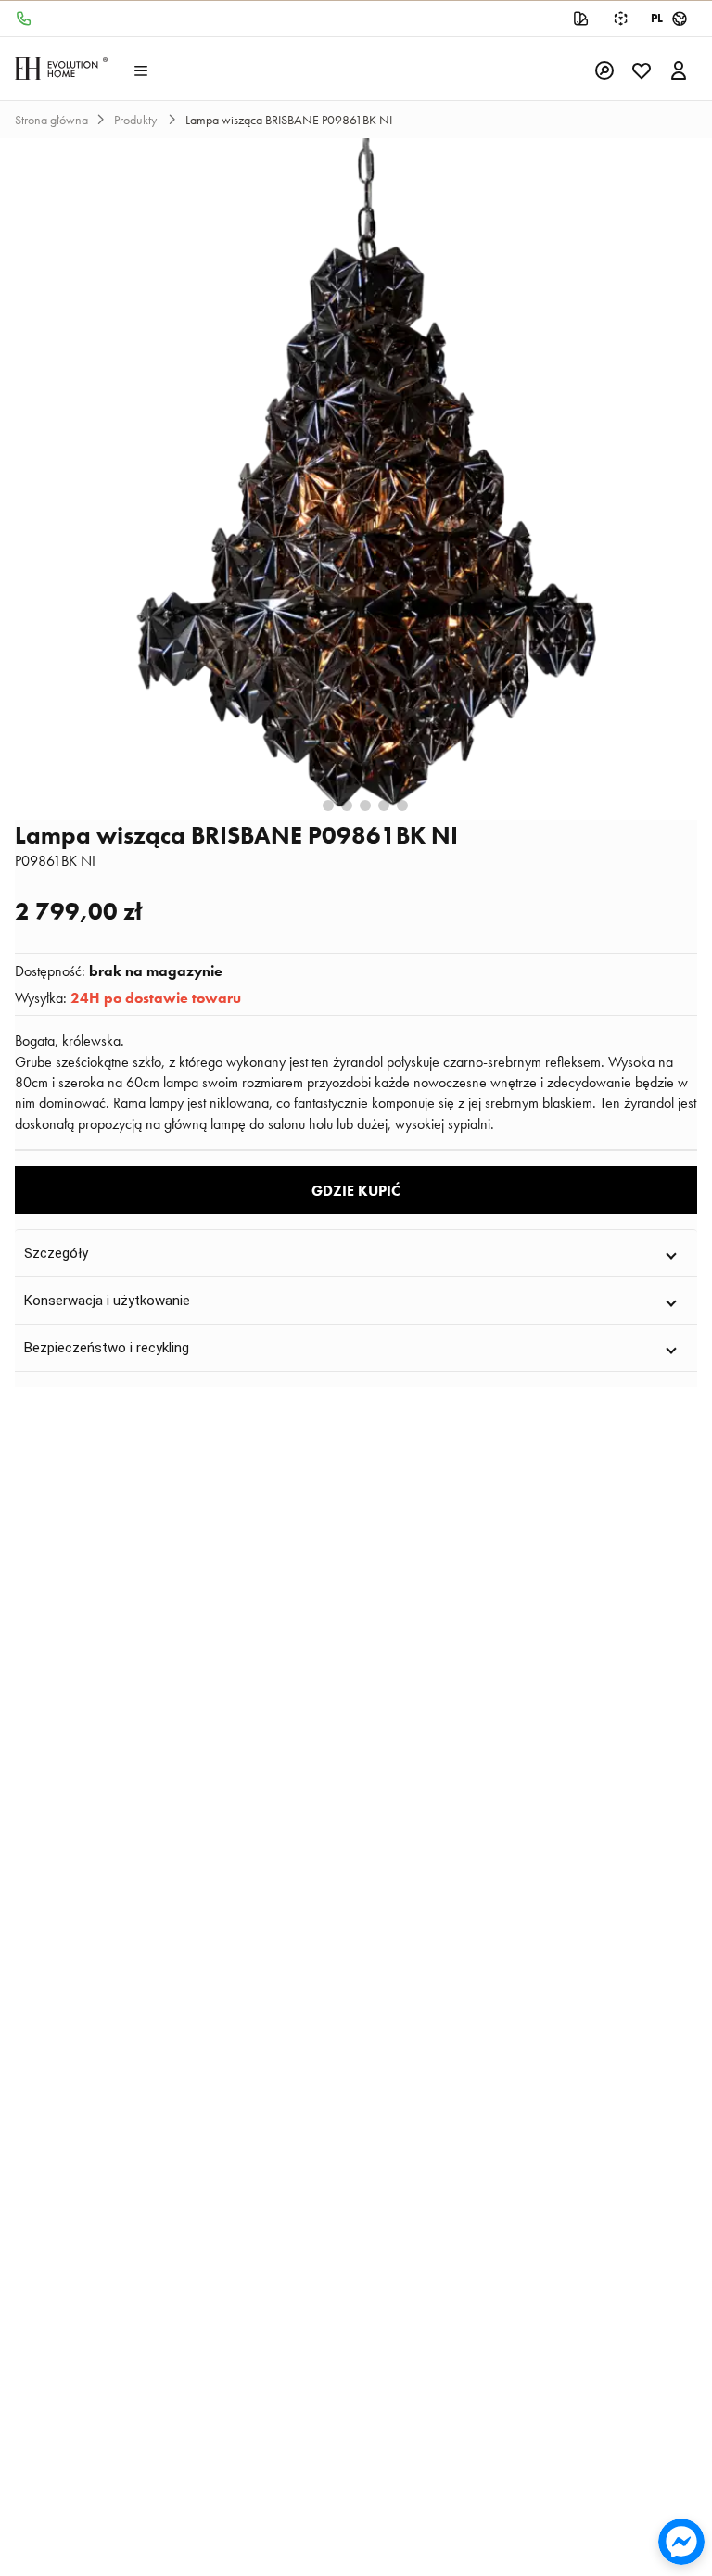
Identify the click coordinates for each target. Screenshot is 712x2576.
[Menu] (141, 69)
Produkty (137, 120)
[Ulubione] (642, 69)
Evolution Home (61, 69)
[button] (356, 1253)
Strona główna (51, 120)
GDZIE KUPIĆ (356, 1191)
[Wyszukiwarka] (604, 69)
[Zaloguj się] (679, 69)
